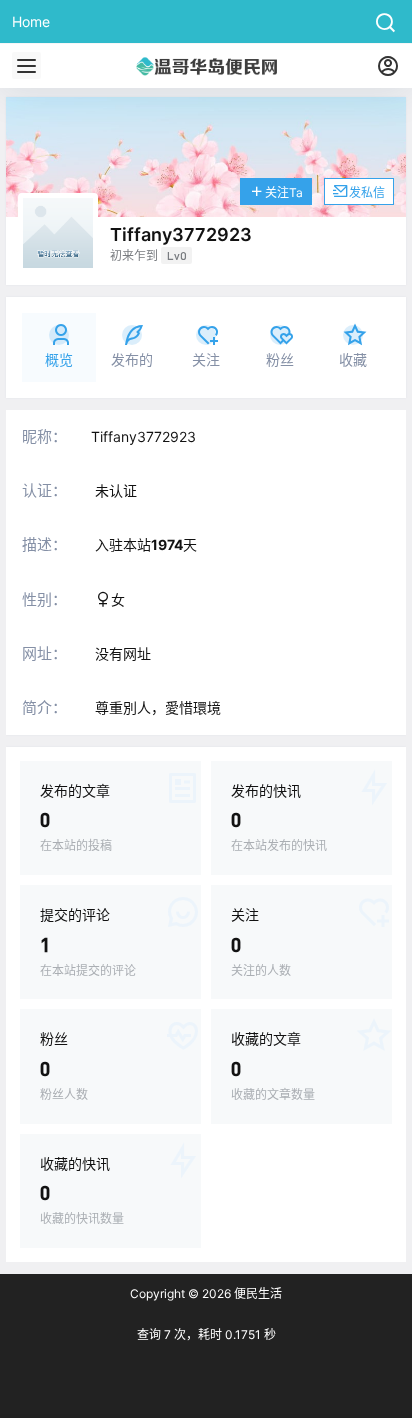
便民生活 (256, 1293)
